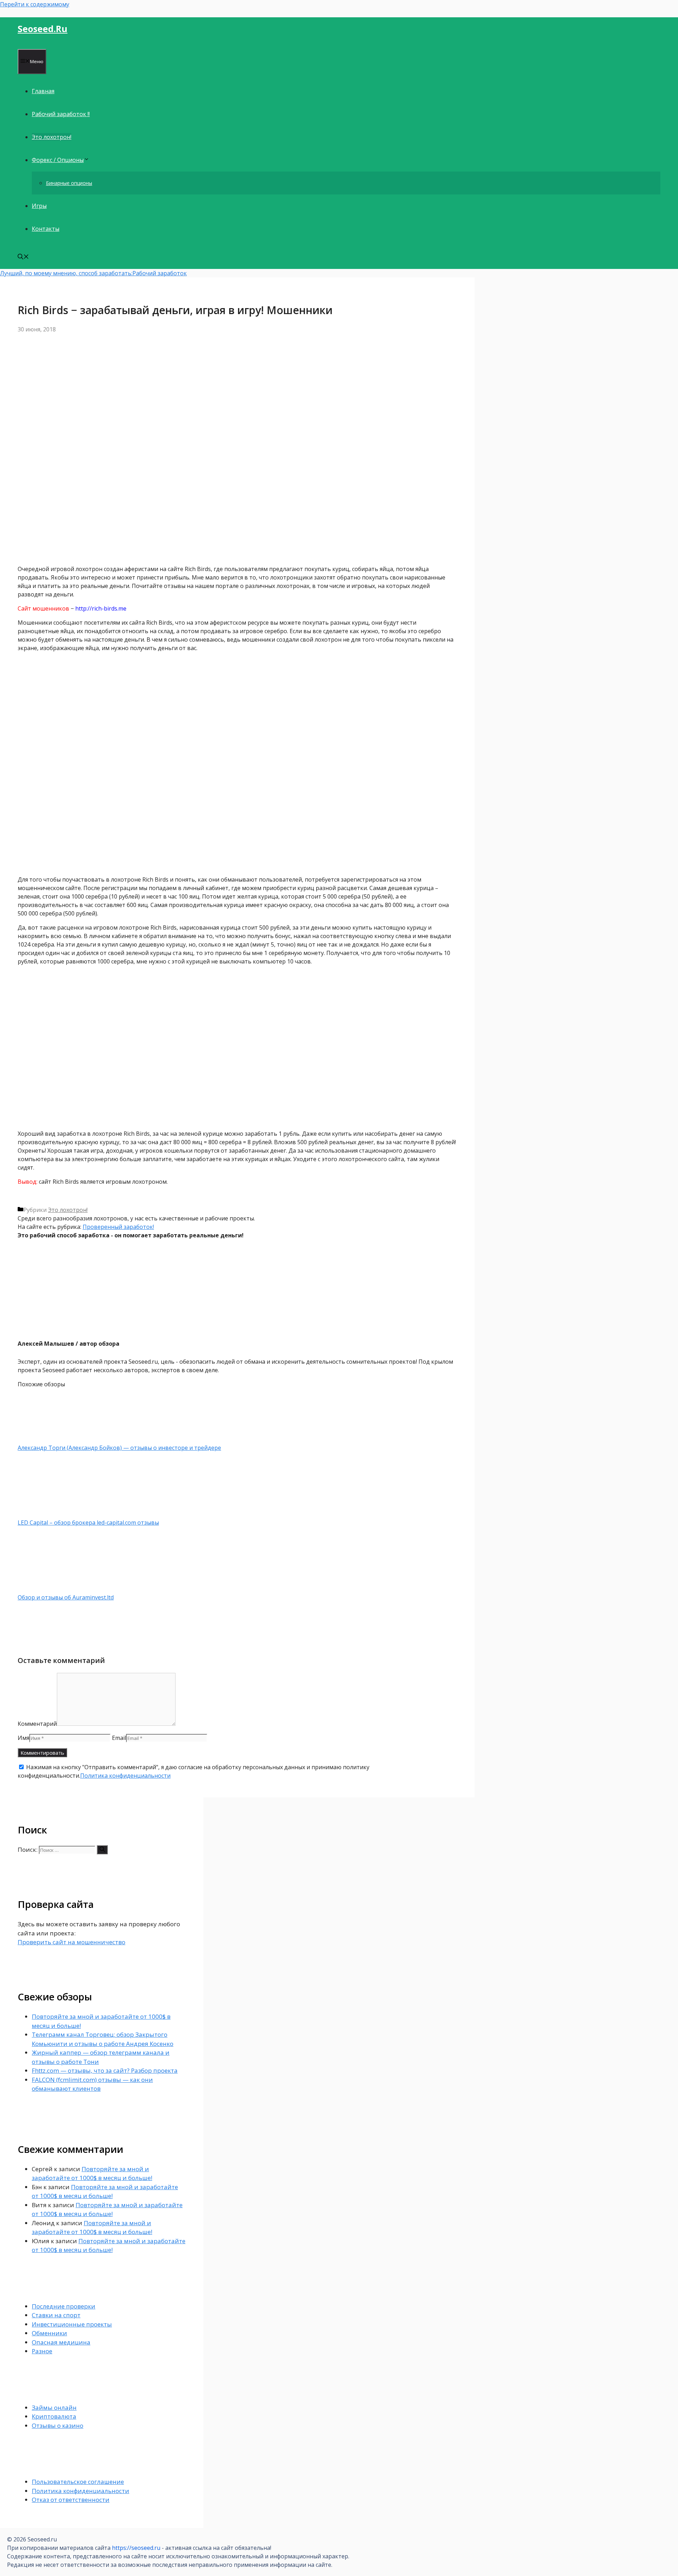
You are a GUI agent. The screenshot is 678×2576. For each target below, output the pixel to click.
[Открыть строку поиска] (23, 257)
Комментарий (37, 1724)
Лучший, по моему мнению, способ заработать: (66, 273)
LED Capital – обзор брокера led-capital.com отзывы (88, 1523)
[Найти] (102, 1850)
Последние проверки (64, 2306)
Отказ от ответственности (71, 2500)
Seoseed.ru (43, 29)
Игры (39, 206)
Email (119, 1738)
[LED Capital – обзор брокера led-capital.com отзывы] (55, 1514)
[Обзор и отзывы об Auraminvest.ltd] (55, 1589)
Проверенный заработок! (118, 1227)
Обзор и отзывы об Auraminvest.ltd (66, 1597)
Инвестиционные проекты (72, 2324)
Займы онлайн (54, 2407)
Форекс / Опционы (58, 160)
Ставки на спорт (56, 2315)
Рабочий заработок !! (61, 114)
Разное (42, 2351)
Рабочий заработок (160, 273)
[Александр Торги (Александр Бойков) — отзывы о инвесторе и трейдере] (55, 1439)
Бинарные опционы (69, 183)
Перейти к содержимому (35, 4)
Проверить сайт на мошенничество (72, 1942)
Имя (23, 1738)
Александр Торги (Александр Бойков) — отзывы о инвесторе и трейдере (119, 1448)
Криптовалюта (54, 2416)
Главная (43, 91)
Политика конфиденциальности (125, 1776)
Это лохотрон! (52, 137)
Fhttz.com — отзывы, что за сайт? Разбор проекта (105, 2070)
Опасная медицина (61, 2342)
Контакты (46, 229)
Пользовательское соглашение (78, 2482)
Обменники (49, 2333)
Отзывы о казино (58, 2425)
